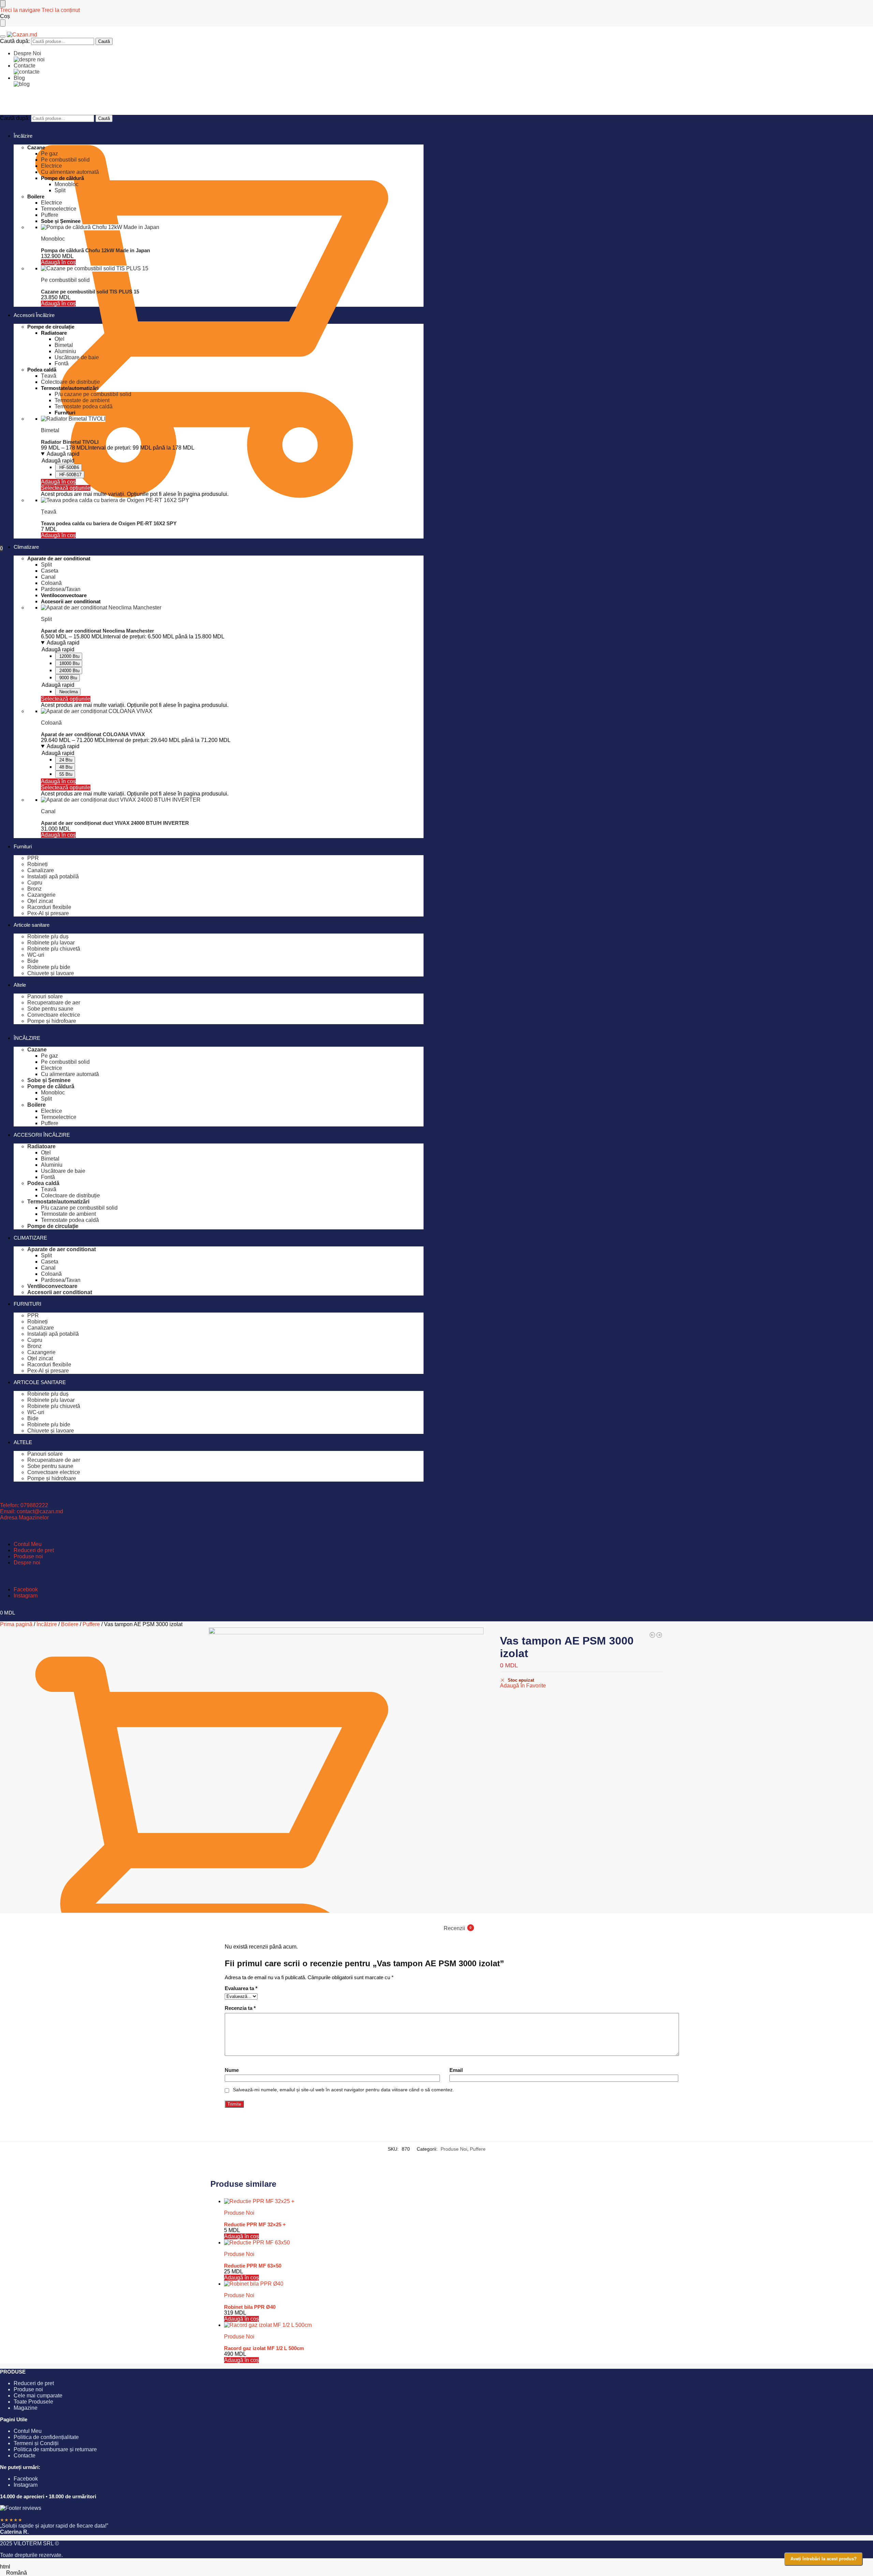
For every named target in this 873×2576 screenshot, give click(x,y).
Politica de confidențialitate (46, 2437)
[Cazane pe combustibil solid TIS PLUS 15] (232, 269)
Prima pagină (16, 1624)
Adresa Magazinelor (24, 1518)
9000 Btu (68, 678)
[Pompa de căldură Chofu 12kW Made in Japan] (232, 227)
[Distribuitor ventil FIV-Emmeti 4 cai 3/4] (652, 1635)
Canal (48, 811)
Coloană (51, 723)
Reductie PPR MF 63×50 (253, 2266)
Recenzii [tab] (458, 1928)
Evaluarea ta (241, 1988)
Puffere (91, 1624)
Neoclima (69, 692)
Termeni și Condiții (36, 2443)
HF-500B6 (69, 467)
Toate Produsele (33, 2402)
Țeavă (49, 512)
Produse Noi (454, 2149)
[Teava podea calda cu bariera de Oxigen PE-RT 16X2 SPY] (232, 500)
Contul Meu (28, 1544)
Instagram (26, 1596)
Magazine (26, 2408)
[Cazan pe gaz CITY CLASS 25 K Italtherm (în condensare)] (659, 1635)
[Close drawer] (3, 23)
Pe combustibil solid (65, 280)
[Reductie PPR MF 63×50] (443, 2243)
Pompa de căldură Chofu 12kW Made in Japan (95, 250)
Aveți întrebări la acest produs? (824, 2559)
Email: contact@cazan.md (32, 1511)
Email (456, 2070)
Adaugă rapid (63, 454)
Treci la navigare (20, 10)
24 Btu (66, 760)
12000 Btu (69, 656)
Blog (19, 78)
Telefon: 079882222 (24, 1505)
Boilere (70, 1624)
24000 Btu (69, 671)
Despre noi (27, 1563)
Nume (232, 2070)
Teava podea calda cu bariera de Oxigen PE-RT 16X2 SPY (109, 523)
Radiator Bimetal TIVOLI (70, 442)
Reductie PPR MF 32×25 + (255, 2224)
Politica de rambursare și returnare (55, 2449)
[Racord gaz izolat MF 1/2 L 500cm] (443, 2325)
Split (46, 619)
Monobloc (53, 239)
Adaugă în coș (58, 482)
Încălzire (47, 1624)
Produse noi (28, 1556)
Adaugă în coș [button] (58, 262)
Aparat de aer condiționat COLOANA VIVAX (93, 734)
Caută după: (15, 41)
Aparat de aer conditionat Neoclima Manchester (98, 631)
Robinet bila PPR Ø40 (250, 2307)
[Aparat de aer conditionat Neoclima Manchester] (232, 608)
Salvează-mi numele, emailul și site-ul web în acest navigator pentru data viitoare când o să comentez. (343, 2090)
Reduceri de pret (34, 1550)
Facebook (26, 1589)
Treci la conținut (61, 10)
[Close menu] (3, 4)
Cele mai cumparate (38, 2396)
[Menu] (3, 36)
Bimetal (50, 430)
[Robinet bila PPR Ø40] (443, 2284)
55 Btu (66, 774)
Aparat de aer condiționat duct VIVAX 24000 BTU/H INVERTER (115, 823)
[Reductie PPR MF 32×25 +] (443, 2201)
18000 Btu (69, 663)
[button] (436, 2573)
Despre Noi (27, 53)
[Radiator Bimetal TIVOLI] (232, 419)
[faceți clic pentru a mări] (346, 1765)
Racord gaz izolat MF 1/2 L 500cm (264, 2348)
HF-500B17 (70, 475)
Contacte (25, 66)
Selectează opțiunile (66, 488)
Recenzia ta (240, 2008)
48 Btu (66, 767)
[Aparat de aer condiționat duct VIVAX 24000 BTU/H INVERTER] (232, 800)
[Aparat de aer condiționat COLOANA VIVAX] (232, 711)
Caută (104, 41)
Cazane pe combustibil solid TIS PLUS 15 (90, 292)
